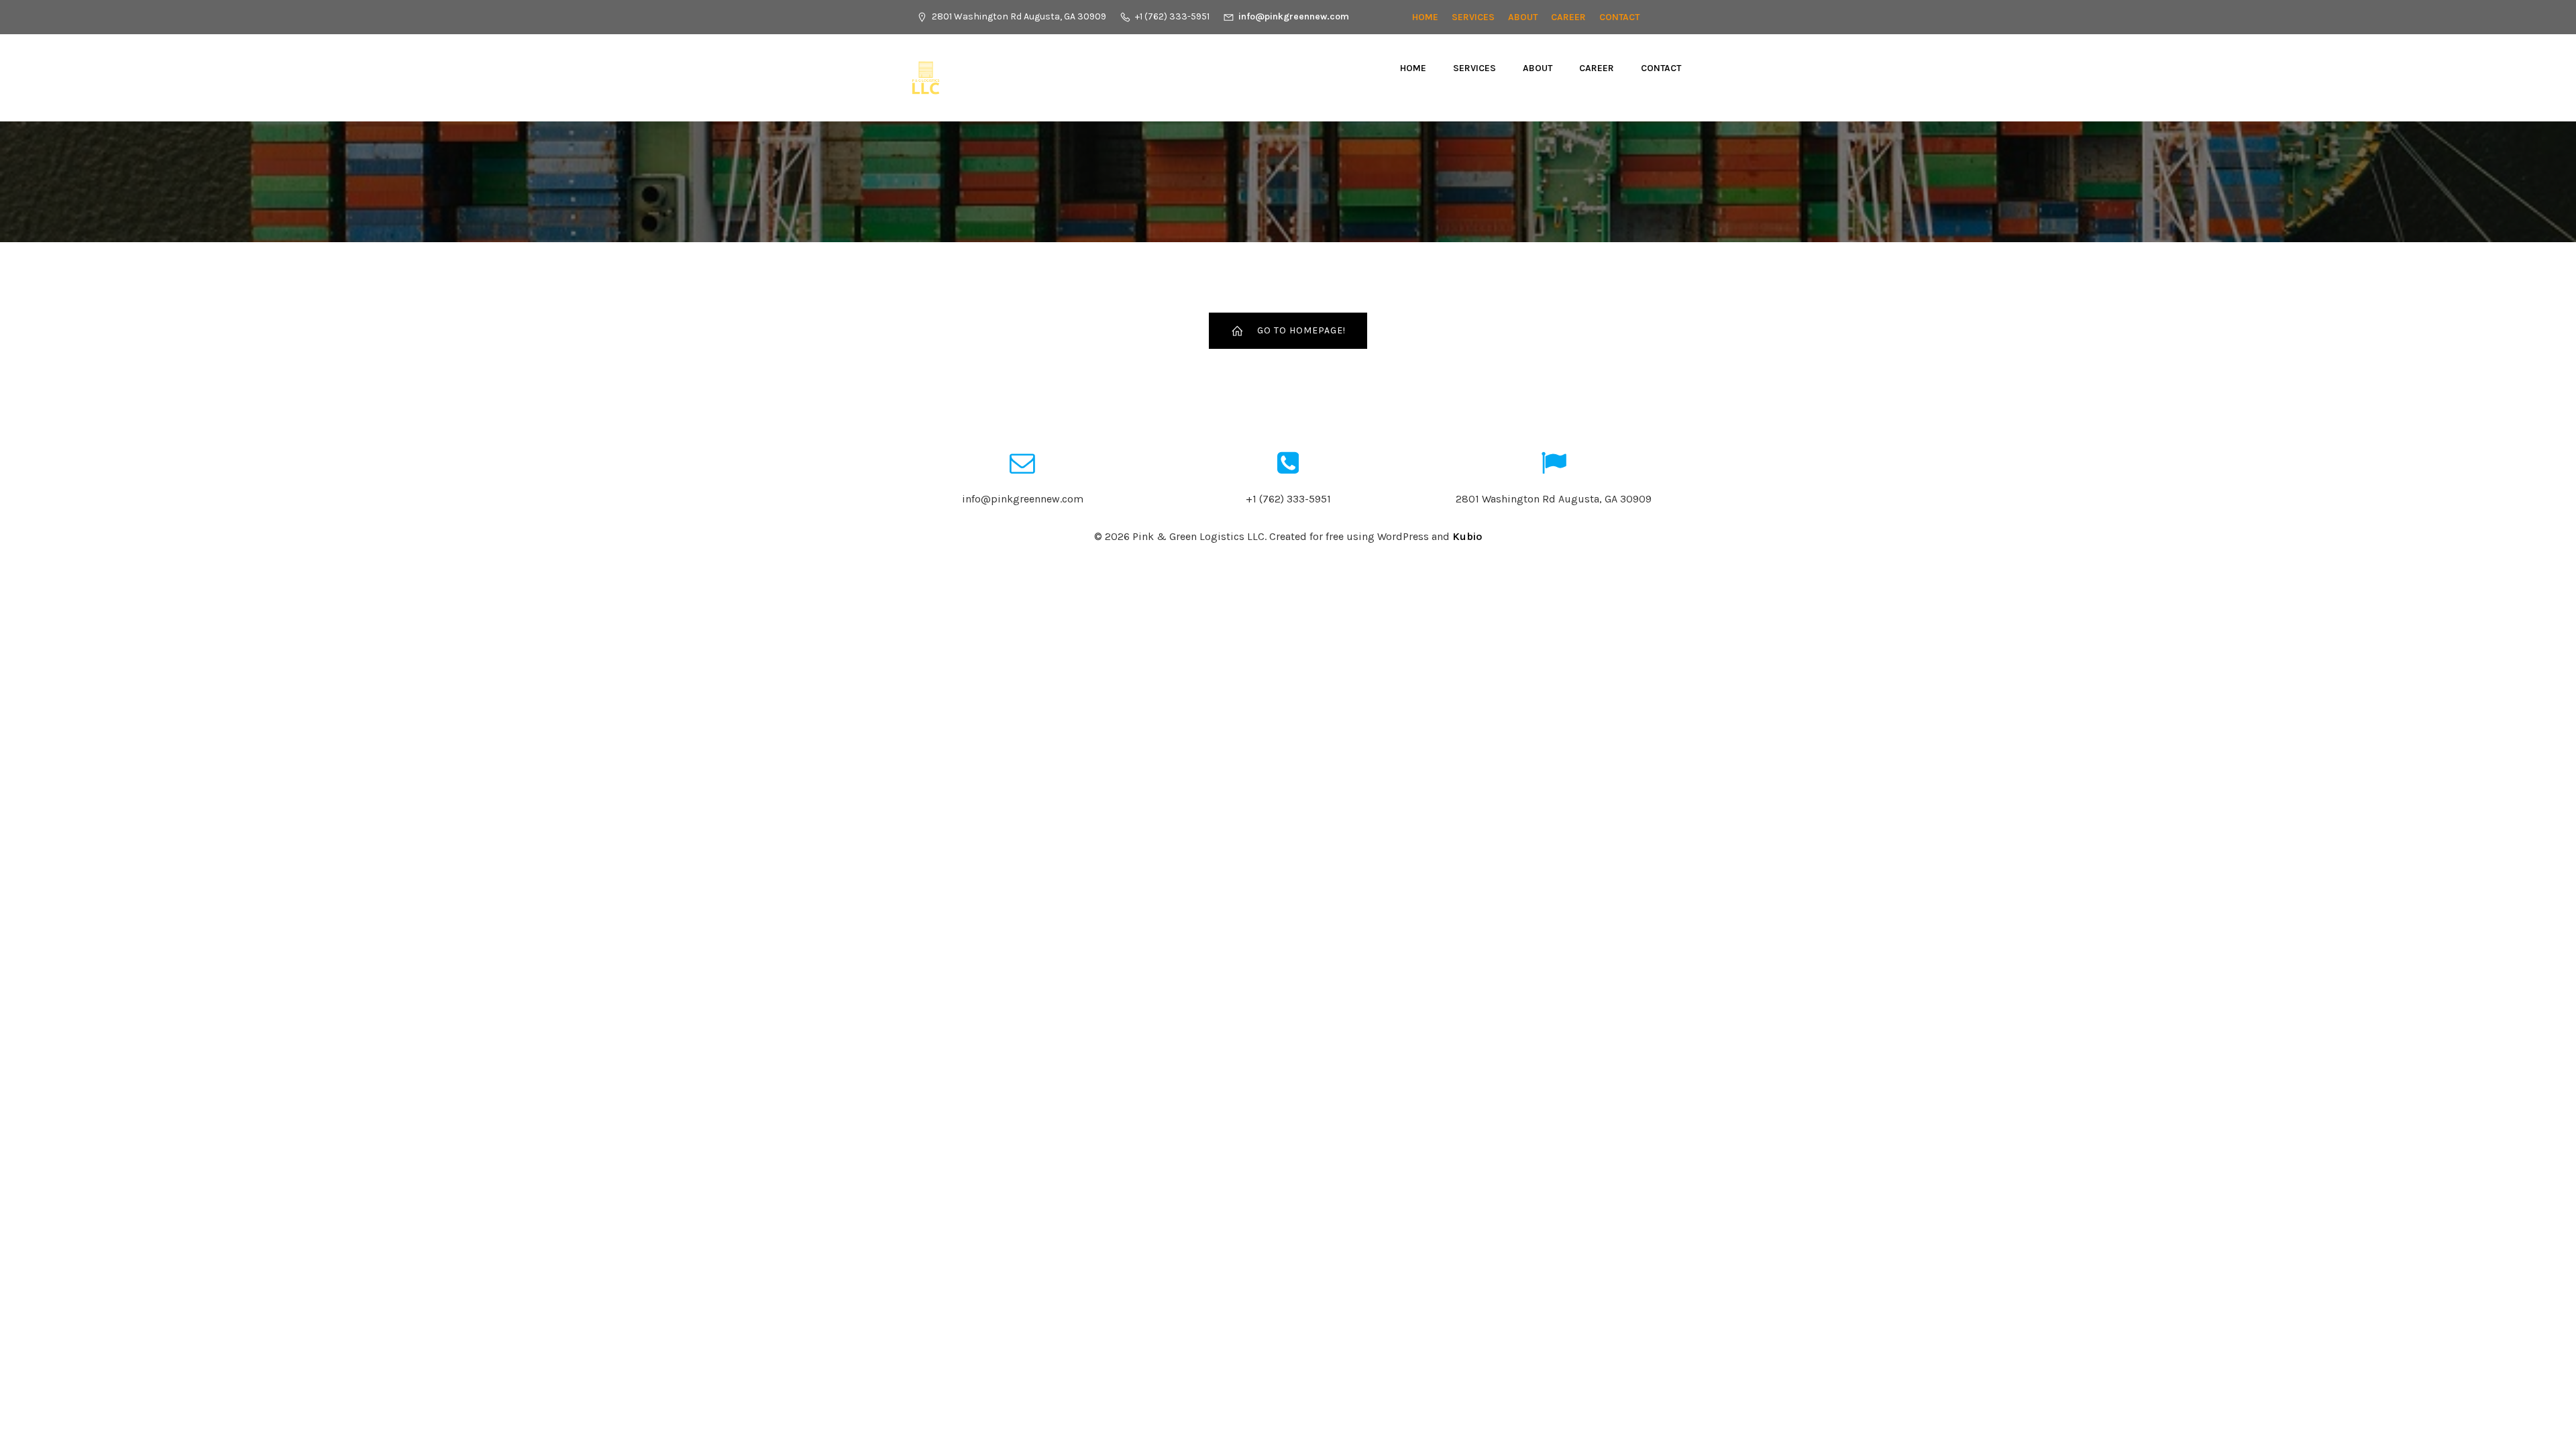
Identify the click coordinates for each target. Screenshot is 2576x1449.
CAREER (1568, 17)
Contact (1619, 17)
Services (1473, 17)
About (1523, 17)
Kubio (1467, 536)
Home (1425, 17)
